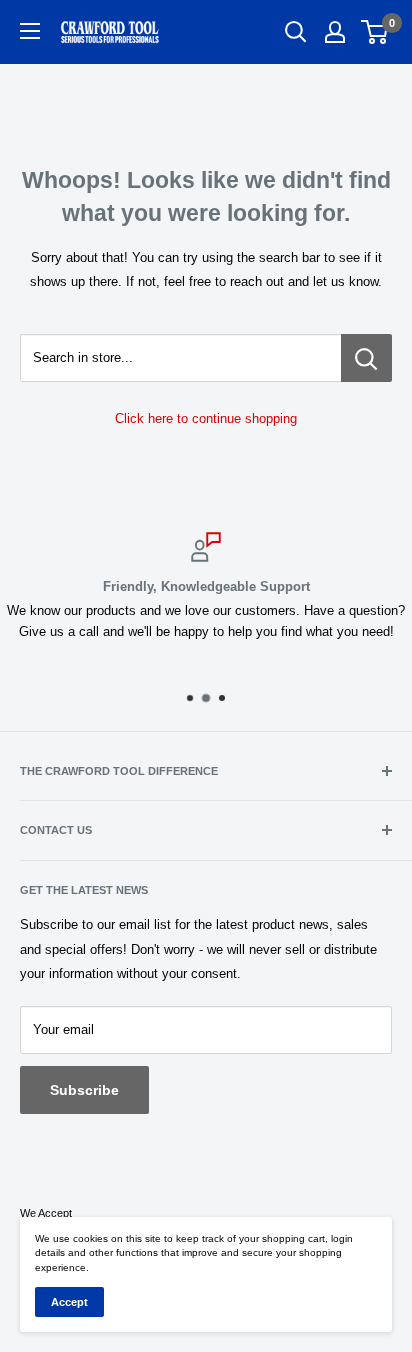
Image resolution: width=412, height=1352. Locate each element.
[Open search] (296, 32)
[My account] (335, 32)
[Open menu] (30, 31)
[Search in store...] (366, 358)
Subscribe (84, 1090)
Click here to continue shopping (206, 418)
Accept (69, 1302)
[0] (375, 32)
